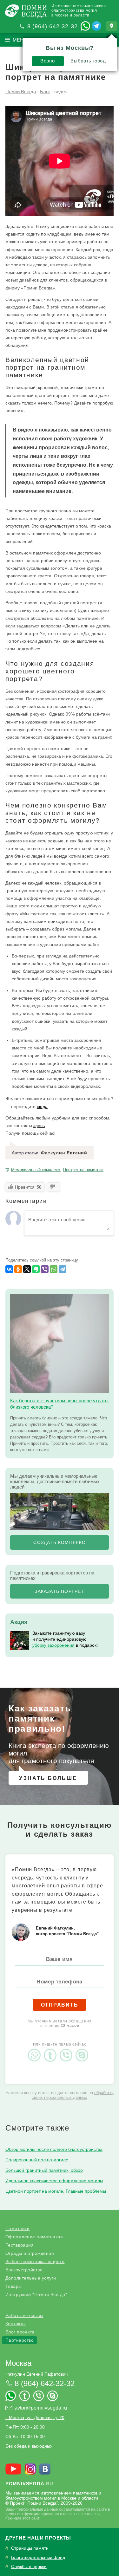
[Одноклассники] (18, 1269)
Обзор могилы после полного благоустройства (54, 2149)
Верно (47, 61)
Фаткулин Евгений (64, 1153)
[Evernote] (36, 1269)
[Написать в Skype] (83, 2050)
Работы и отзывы (24, 2315)
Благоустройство (24, 2270)
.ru (29, 2484)
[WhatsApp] (54, 1269)
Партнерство (20, 2340)
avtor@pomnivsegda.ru (41, 2408)
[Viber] (45, 1269)
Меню (20, 40)
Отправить (60, 2005)
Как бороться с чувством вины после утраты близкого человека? (59, 1404)
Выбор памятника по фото (35, 2261)
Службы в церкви (29, 2567)
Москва (18, 2363)
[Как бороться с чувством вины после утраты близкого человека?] (60, 1343)
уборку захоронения (53, 1645)
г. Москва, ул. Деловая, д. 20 (35, 2417)
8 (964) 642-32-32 (53, 26)
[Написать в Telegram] (96, 26)
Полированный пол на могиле (37, 2160)
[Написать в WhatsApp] (85, 26)
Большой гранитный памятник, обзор (44, 2170)
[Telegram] (63, 1269)
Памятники (18, 2229)
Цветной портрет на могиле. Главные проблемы (56, 2191)
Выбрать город (88, 61)
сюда (42, 1106)
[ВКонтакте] (9, 1269)
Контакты (16, 2324)
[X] (27, 1269)
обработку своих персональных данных (73, 2095)
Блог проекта (20, 2332)
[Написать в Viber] (68, 2050)
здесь (39, 1126)
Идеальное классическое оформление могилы (54, 2181)
